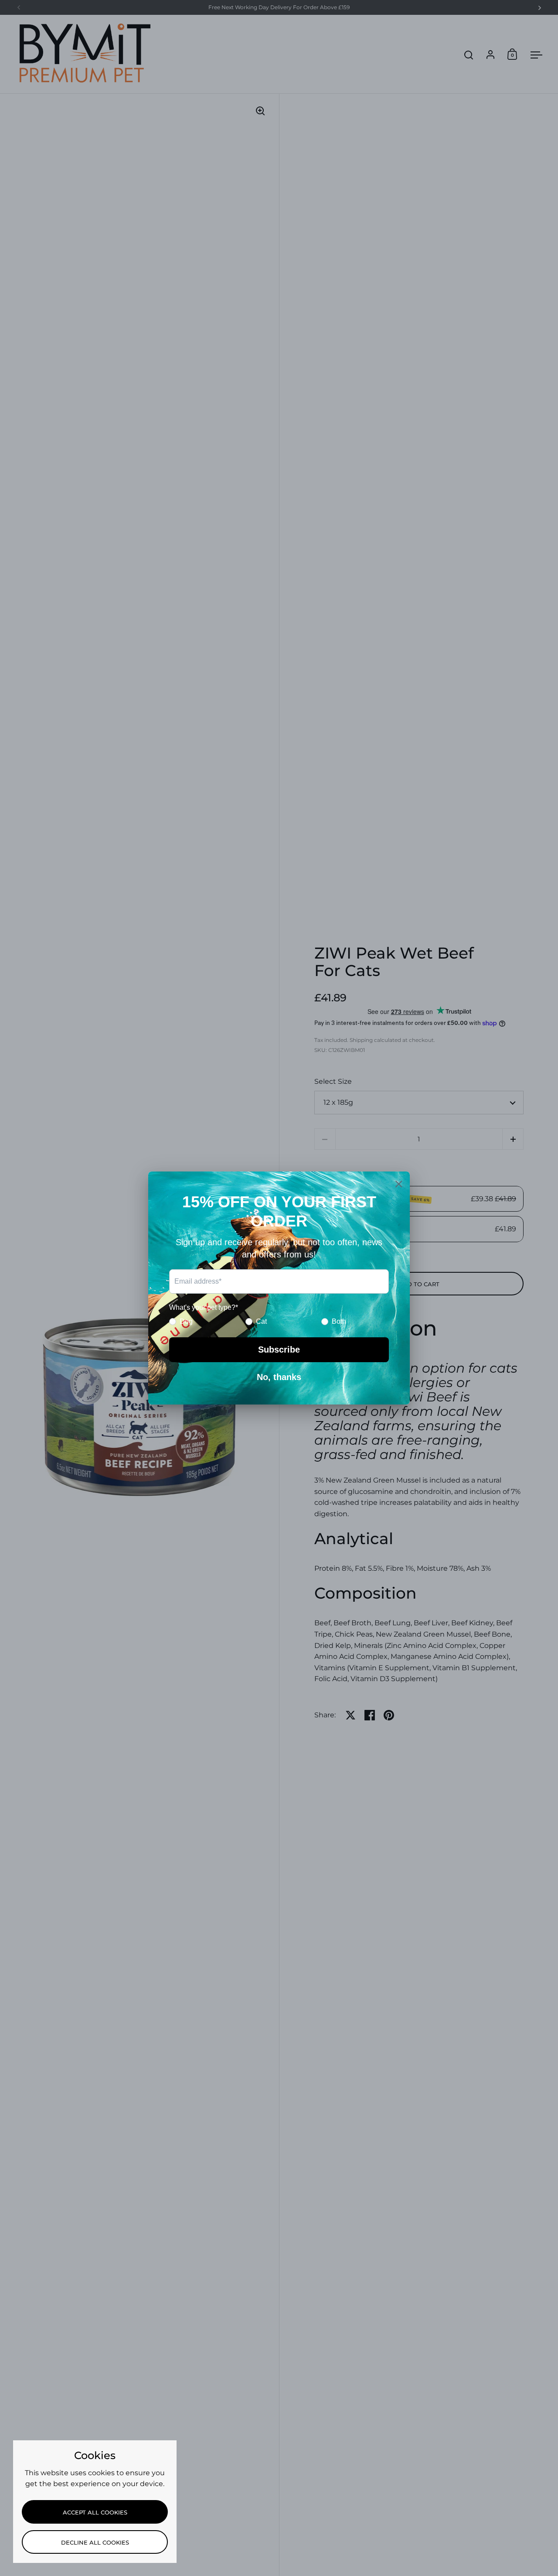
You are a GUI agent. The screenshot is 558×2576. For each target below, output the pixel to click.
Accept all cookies (95, 2512)
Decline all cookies (95, 2542)
